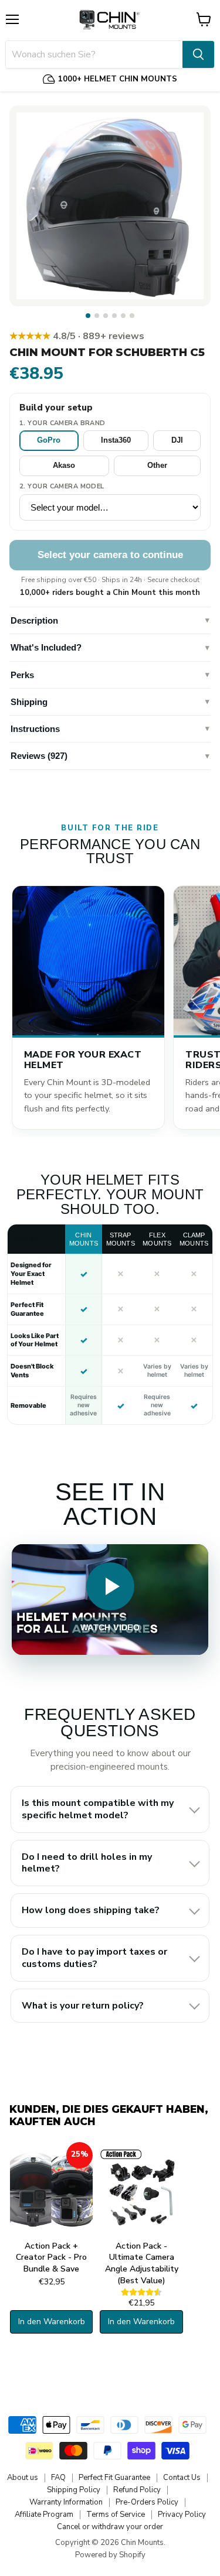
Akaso (64, 465)
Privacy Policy (182, 2515)
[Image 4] (114, 316)
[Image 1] (88, 316)
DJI (177, 440)
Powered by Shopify (110, 2555)
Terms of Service (116, 2515)
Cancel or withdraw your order (110, 2527)
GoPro (49, 440)
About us (23, 2478)
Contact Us (182, 2478)
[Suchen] (198, 54)
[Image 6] (132, 316)
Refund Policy (137, 2490)
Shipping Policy (74, 2490)
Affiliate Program (44, 2515)
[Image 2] (97, 316)
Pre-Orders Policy (147, 2502)
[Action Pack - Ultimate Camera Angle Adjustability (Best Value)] (141, 2189)
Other (157, 465)
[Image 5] (123, 316)
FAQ (58, 2478)
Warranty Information (66, 2502)
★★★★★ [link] (77, 336)
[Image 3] (106, 316)
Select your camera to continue (110, 555)
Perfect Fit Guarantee (114, 2478)
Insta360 (116, 440)
